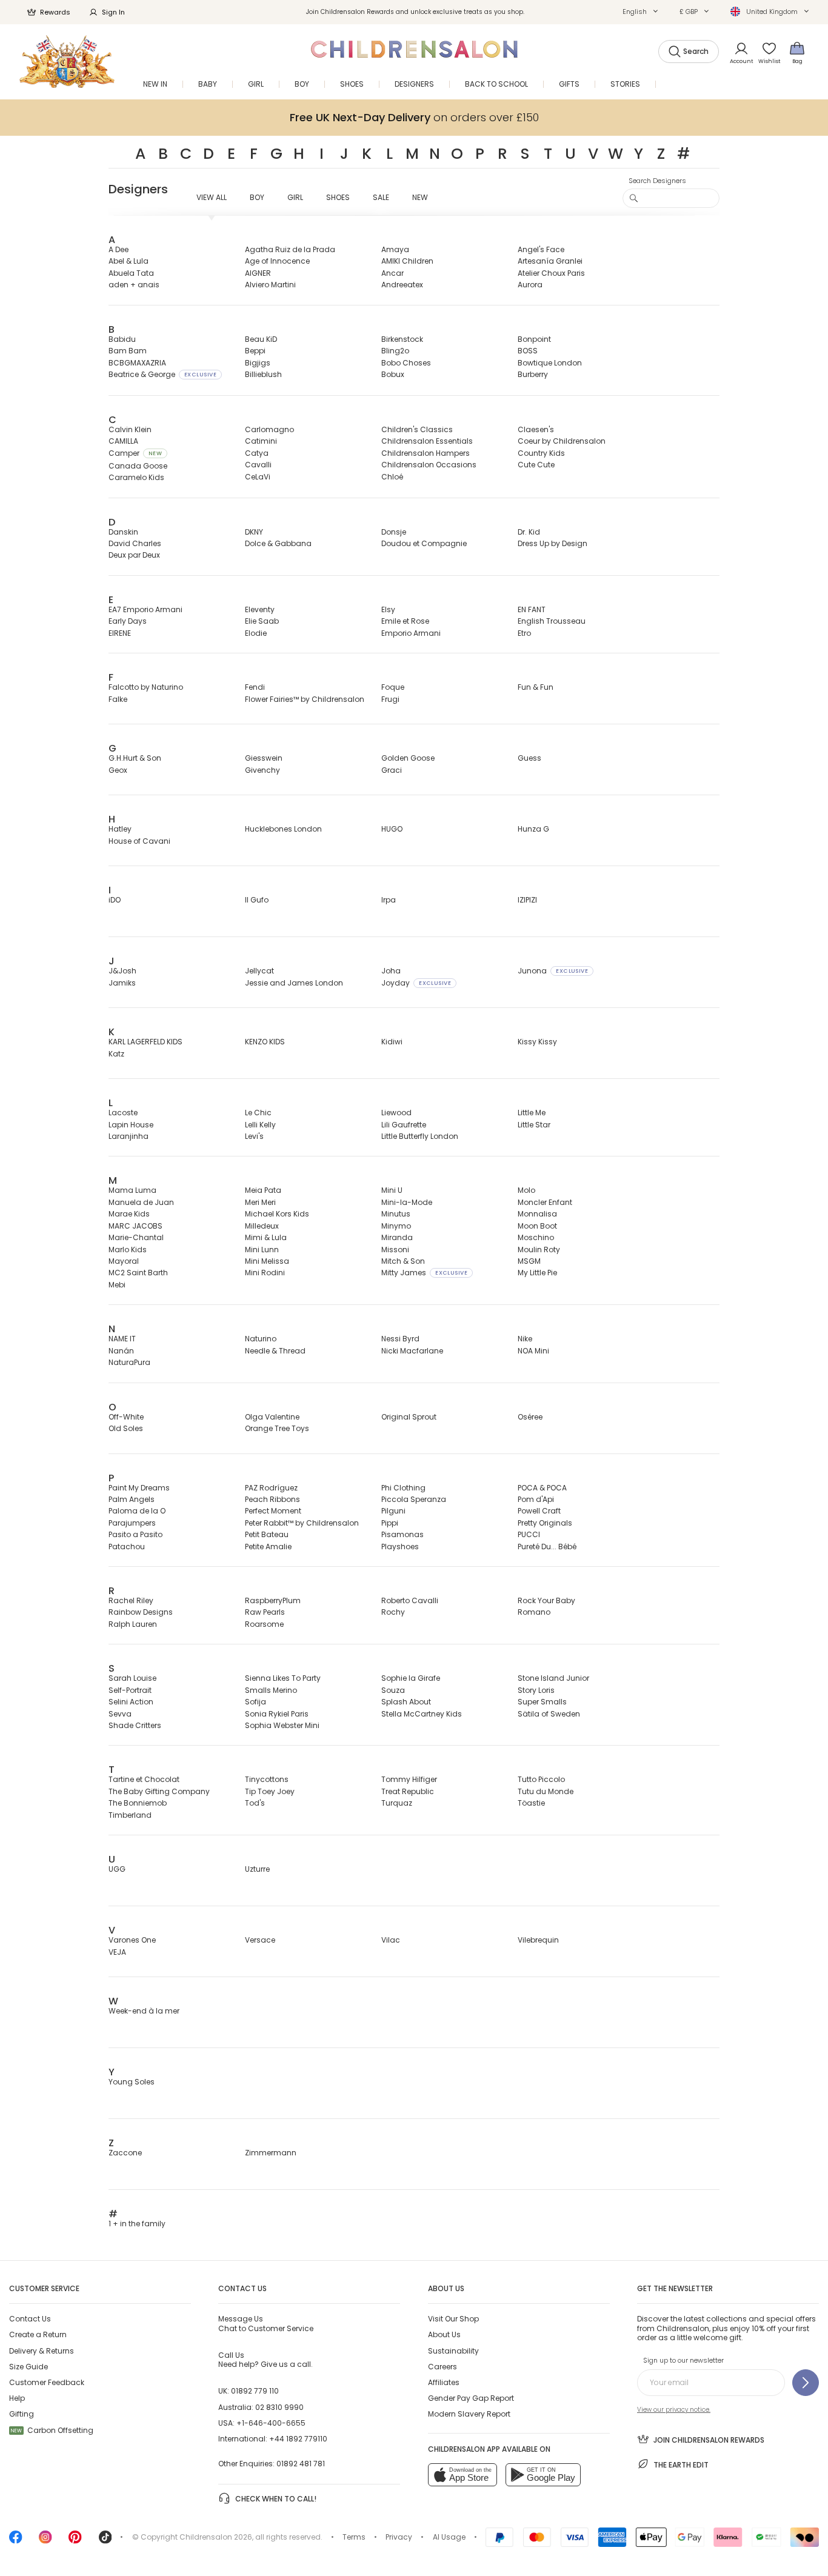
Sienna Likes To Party (283, 1678)
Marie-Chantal (136, 1237)
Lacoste (123, 1113)
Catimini (261, 441)
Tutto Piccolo (541, 1779)
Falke (118, 699)
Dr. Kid (529, 532)
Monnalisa (537, 1214)
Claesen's (536, 429)
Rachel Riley (131, 1600)
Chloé (392, 477)
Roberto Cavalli (410, 1600)
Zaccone (125, 2153)
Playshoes (400, 1547)
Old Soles (126, 1428)
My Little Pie (537, 1273)
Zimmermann (271, 2153)
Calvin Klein (130, 429)
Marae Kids (129, 1214)
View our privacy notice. (674, 2410)
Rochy (393, 1612)
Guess (529, 758)
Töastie (531, 1803)
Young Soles (132, 2082)
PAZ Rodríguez (271, 1488)
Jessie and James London (294, 983)
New (420, 197)
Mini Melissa (267, 1261)
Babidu (122, 339)
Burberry (533, 374)
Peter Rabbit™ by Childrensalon (302, 1523)
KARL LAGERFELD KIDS (145, 1042)
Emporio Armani (411, 633)
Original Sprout (409, 1417)
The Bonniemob (138, 1803)
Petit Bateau (267, 1534)
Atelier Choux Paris (551, 273)
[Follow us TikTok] (105, 2541)
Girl (295, 197)
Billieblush (263, 374)
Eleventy (260, 609)
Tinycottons (267, 1779)
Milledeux (262, 1226)
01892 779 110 (255, 2391)
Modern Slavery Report (469, 2414)
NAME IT (122, 1339)
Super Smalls (542, 1702)
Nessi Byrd (400, 1339)
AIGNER (258, 273)
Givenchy (262, 770)
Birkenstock (402, 339)
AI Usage (449, 2537)
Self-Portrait (130, 1690)
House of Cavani (139, 841)
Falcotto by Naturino (146, 687)
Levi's (254, 1136)
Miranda (397, 1237)
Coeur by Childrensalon (562, 441)
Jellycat (259, 971)
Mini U (392, 1190)
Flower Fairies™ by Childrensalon (305, 699)
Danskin (123, 532)
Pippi (390, 1523)
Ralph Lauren (133, 1624)
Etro (524, 633)
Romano (534, 1612)
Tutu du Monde (546, 1791)
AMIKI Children (407, 261)
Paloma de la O (137, 1511)
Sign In (113, 12)
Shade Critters (135, 1725)
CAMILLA (123, 441)
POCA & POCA (542, 1488)
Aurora (530, 285)
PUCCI (529, 1534)
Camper (135, 453)
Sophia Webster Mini (282, 1725)
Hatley (120, 829)
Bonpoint (534, 339)
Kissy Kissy (537, 1042)
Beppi (255, 351)
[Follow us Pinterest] (75, 2541)
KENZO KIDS (265, 1042)
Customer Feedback (47, 2382)
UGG (117, 1869)
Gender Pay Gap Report (471, 2398)
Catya (257, 453)
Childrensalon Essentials (427, 441)
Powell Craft (539, 1511)
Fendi (255, 687)
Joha (391, 971)
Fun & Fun (536, 687)
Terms (354, 2537)
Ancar (392, 273)
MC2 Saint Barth (138, 1273)
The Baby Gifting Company (159, 1791)
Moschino (536, 1237)
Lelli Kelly (260, 1125)
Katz (116, 1054)
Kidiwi (392, 1042)
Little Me (532, 1113)
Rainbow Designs (141, 1612)
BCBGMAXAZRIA (137, 363)
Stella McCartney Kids (422, 1714)
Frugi (390, 699)
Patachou (127, 1547)
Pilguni (393, 1511)
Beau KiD (261, 339)
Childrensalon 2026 (216, 2537)
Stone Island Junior (553, 1678)
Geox (118, 770)
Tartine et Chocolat (144, 1779)
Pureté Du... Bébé (547, 1547)
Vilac (391, 1940)
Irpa (389, 900)
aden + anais (134, 285)
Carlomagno (269, 429)
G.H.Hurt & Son (135, 758)
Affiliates (444, 2382)
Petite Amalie (268, 1547)
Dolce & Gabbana (278, 543)
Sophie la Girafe (411, 1678)
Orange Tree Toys (277, 1428)
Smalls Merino (271, 1690)
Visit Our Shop (453, 2319)
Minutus (396, 1214)
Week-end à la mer (144, 2011)
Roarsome (264, 1624)
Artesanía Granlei (550, 261)
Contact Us (30, 2319)
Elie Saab (262, 621)
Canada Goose (138, 466)
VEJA (117, 1952)
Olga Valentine (272, 1417)
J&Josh (122, 971)
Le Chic (258, 1113)
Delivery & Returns (42, 2351)
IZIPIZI (527, 900)
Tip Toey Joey (270, 1791)
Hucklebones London (283, 829)
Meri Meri (260, 1202)
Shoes (338, 197)
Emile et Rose (405, 621)
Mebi (117, 1285)
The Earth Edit (681, 2465)
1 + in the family (137, 2224)
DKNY (254, 532)
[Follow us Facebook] (16, 2541)
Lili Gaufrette (404, 1125)
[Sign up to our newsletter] (806, 2383)
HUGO (392, 829)
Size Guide (28, 2367)
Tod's (255, 1803)
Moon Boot (537, 1226)
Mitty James (424, 1273)
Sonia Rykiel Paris (277, 1714)
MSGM (529, 1261)
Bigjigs (258, 363)
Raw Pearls (265, 1612)
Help (17, 2398)
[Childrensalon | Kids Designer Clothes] (67, 62)
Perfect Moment (273, 1511)
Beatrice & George (162, 374)
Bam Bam (128, 351)
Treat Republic (408, 1791)
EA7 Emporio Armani (145, 609)
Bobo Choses (406, 363)
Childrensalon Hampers (426, 453)
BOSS (528, 351)
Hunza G (533, 829)
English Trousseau (552, 621)
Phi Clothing (403, 1488)
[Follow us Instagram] (45, 2541)
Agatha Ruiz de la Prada (290, 249)
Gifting (22, 2414)
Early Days (128, 621)
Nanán (121, 1351)
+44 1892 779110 (298, 2439)
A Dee (119, 249)
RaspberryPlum (273, 1600)
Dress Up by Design (553, 543)
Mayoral (124, 1261)
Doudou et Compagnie (424, 543)
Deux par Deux (134, 555)
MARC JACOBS (135, 1226)
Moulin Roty (539, 1250)
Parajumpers (132, 1523)
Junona (553, 971)
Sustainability (453, 2351)
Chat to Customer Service (266, 2323)
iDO (115, 900)
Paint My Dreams (139, 1488)
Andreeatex (402, 285)
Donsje (394, 532)
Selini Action (131, 1702)
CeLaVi (258, 477)
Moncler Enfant (545, 1202)
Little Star (534, 1125)
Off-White (126, 1417)
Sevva (120, 1714)
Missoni (395, 1250)
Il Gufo (257, 900)
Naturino (261, 1339)
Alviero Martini (270, 285)
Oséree (530, 1417)
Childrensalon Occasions (429, 465)
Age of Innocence (277, 261)
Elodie (256, 633)
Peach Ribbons (272, 1499)
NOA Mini (533, 1351)
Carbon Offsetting (52, 2430)
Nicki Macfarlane (412, 1351)
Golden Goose (408, 758)
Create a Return (38, 2334)
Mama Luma (132, 1190)
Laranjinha (129, 1136)
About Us (444, 2334)
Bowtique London (550, 363)
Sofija (255, 1702)
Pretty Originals (545, 1523)
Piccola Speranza (414, 1499)
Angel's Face (541, 249)
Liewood (396, 1113)
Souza (393, 1690)
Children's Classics (417, 429)
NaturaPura (129, 1362)
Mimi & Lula (266, 1237)
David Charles (135, 543)
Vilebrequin (538, 1940)
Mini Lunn (262, 1250)
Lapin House (131, 1125)
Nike (525, 1339)
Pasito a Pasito (135, 1534)
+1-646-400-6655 (271, 2423)
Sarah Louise (132, 1678)
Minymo (396, 1226)
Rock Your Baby (546, 1600)
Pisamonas (402, 1534)
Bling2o (395, 351)
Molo (526, 1190)
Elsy (388, 609)
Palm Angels (132, 1499)
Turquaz (397, 1803)
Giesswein (264, 758)
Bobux (393, 374)
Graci (392, 770)
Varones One (132, 1940)
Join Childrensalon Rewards (709, 2440)
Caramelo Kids (136, 477)
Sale (381, 197)
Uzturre (257, 1869)
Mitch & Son (403, 1261)
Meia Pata (263, 1190)
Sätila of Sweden (549, 1714)
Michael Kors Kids (277, 1214)
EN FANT (532, 609)
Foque (393, 687)
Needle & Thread (275, 1351)
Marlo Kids (128, 1250)
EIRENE (120, 633)
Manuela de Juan (141, 1202)
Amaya (395, 249)
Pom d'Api (536, 1499)
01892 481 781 (301, 2464)
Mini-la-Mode (407, 1202)
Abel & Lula (129, 261)
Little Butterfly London (420, 1136)
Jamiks (122, 983)
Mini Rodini (265, 1273)
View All (212, 197)
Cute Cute (536, 465)
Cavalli (258, 465)
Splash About (406, 1702)
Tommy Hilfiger (409, 1779)
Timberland (130, 1815)
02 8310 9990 (279, 2407)
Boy (257, 197)
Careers (442, 2367)
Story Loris (536, 1690)
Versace (260, 1940)
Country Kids (541, 453)
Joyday (416, 983)
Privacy (399, 2537)
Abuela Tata (131, 273)
